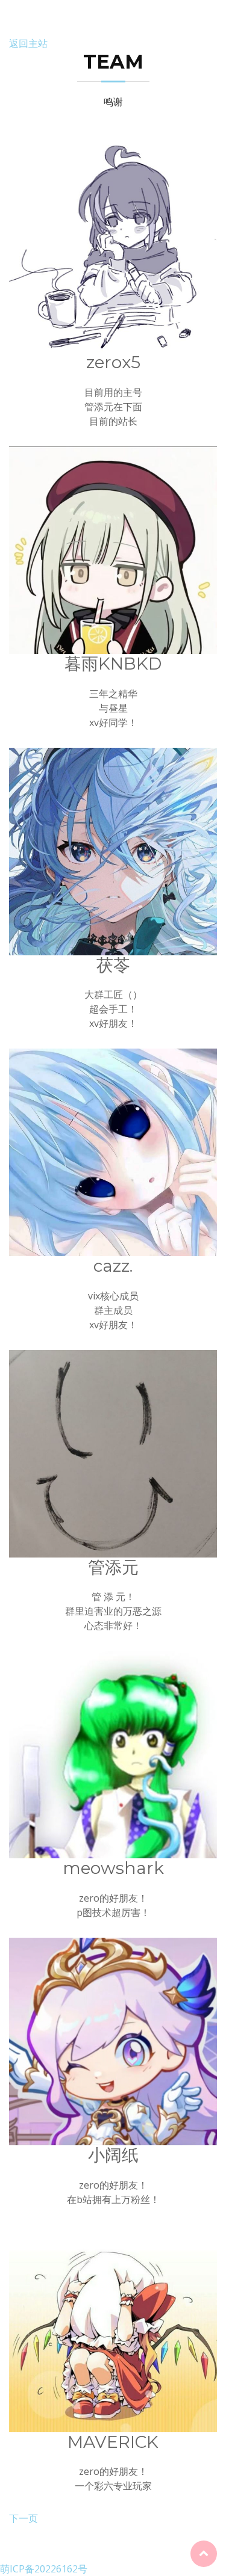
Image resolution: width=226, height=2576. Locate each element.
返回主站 (28, 43)
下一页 (24, 2518)
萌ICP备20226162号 (44, 2569)
